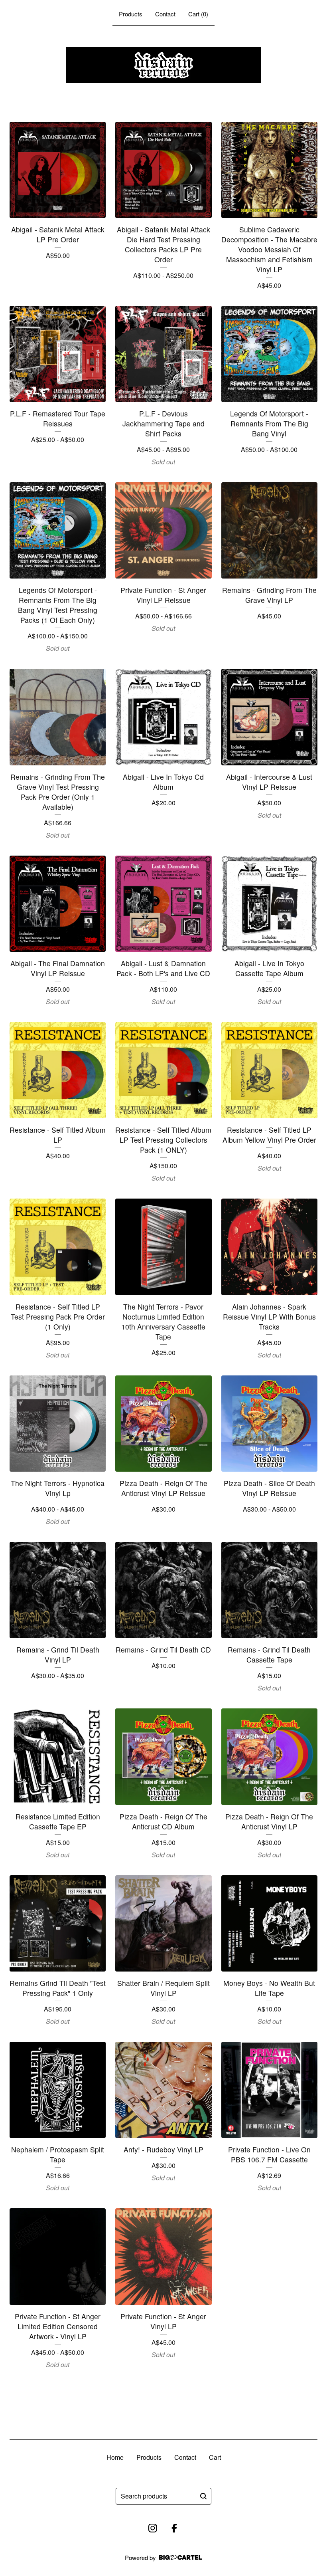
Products (131, 14)
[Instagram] (153, 2528)
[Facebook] (174, 2528)
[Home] (163, 65)
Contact (165, 14)
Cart (215, 2457)
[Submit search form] (203, 2496)
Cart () (198, 14)
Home (115, 2457)
